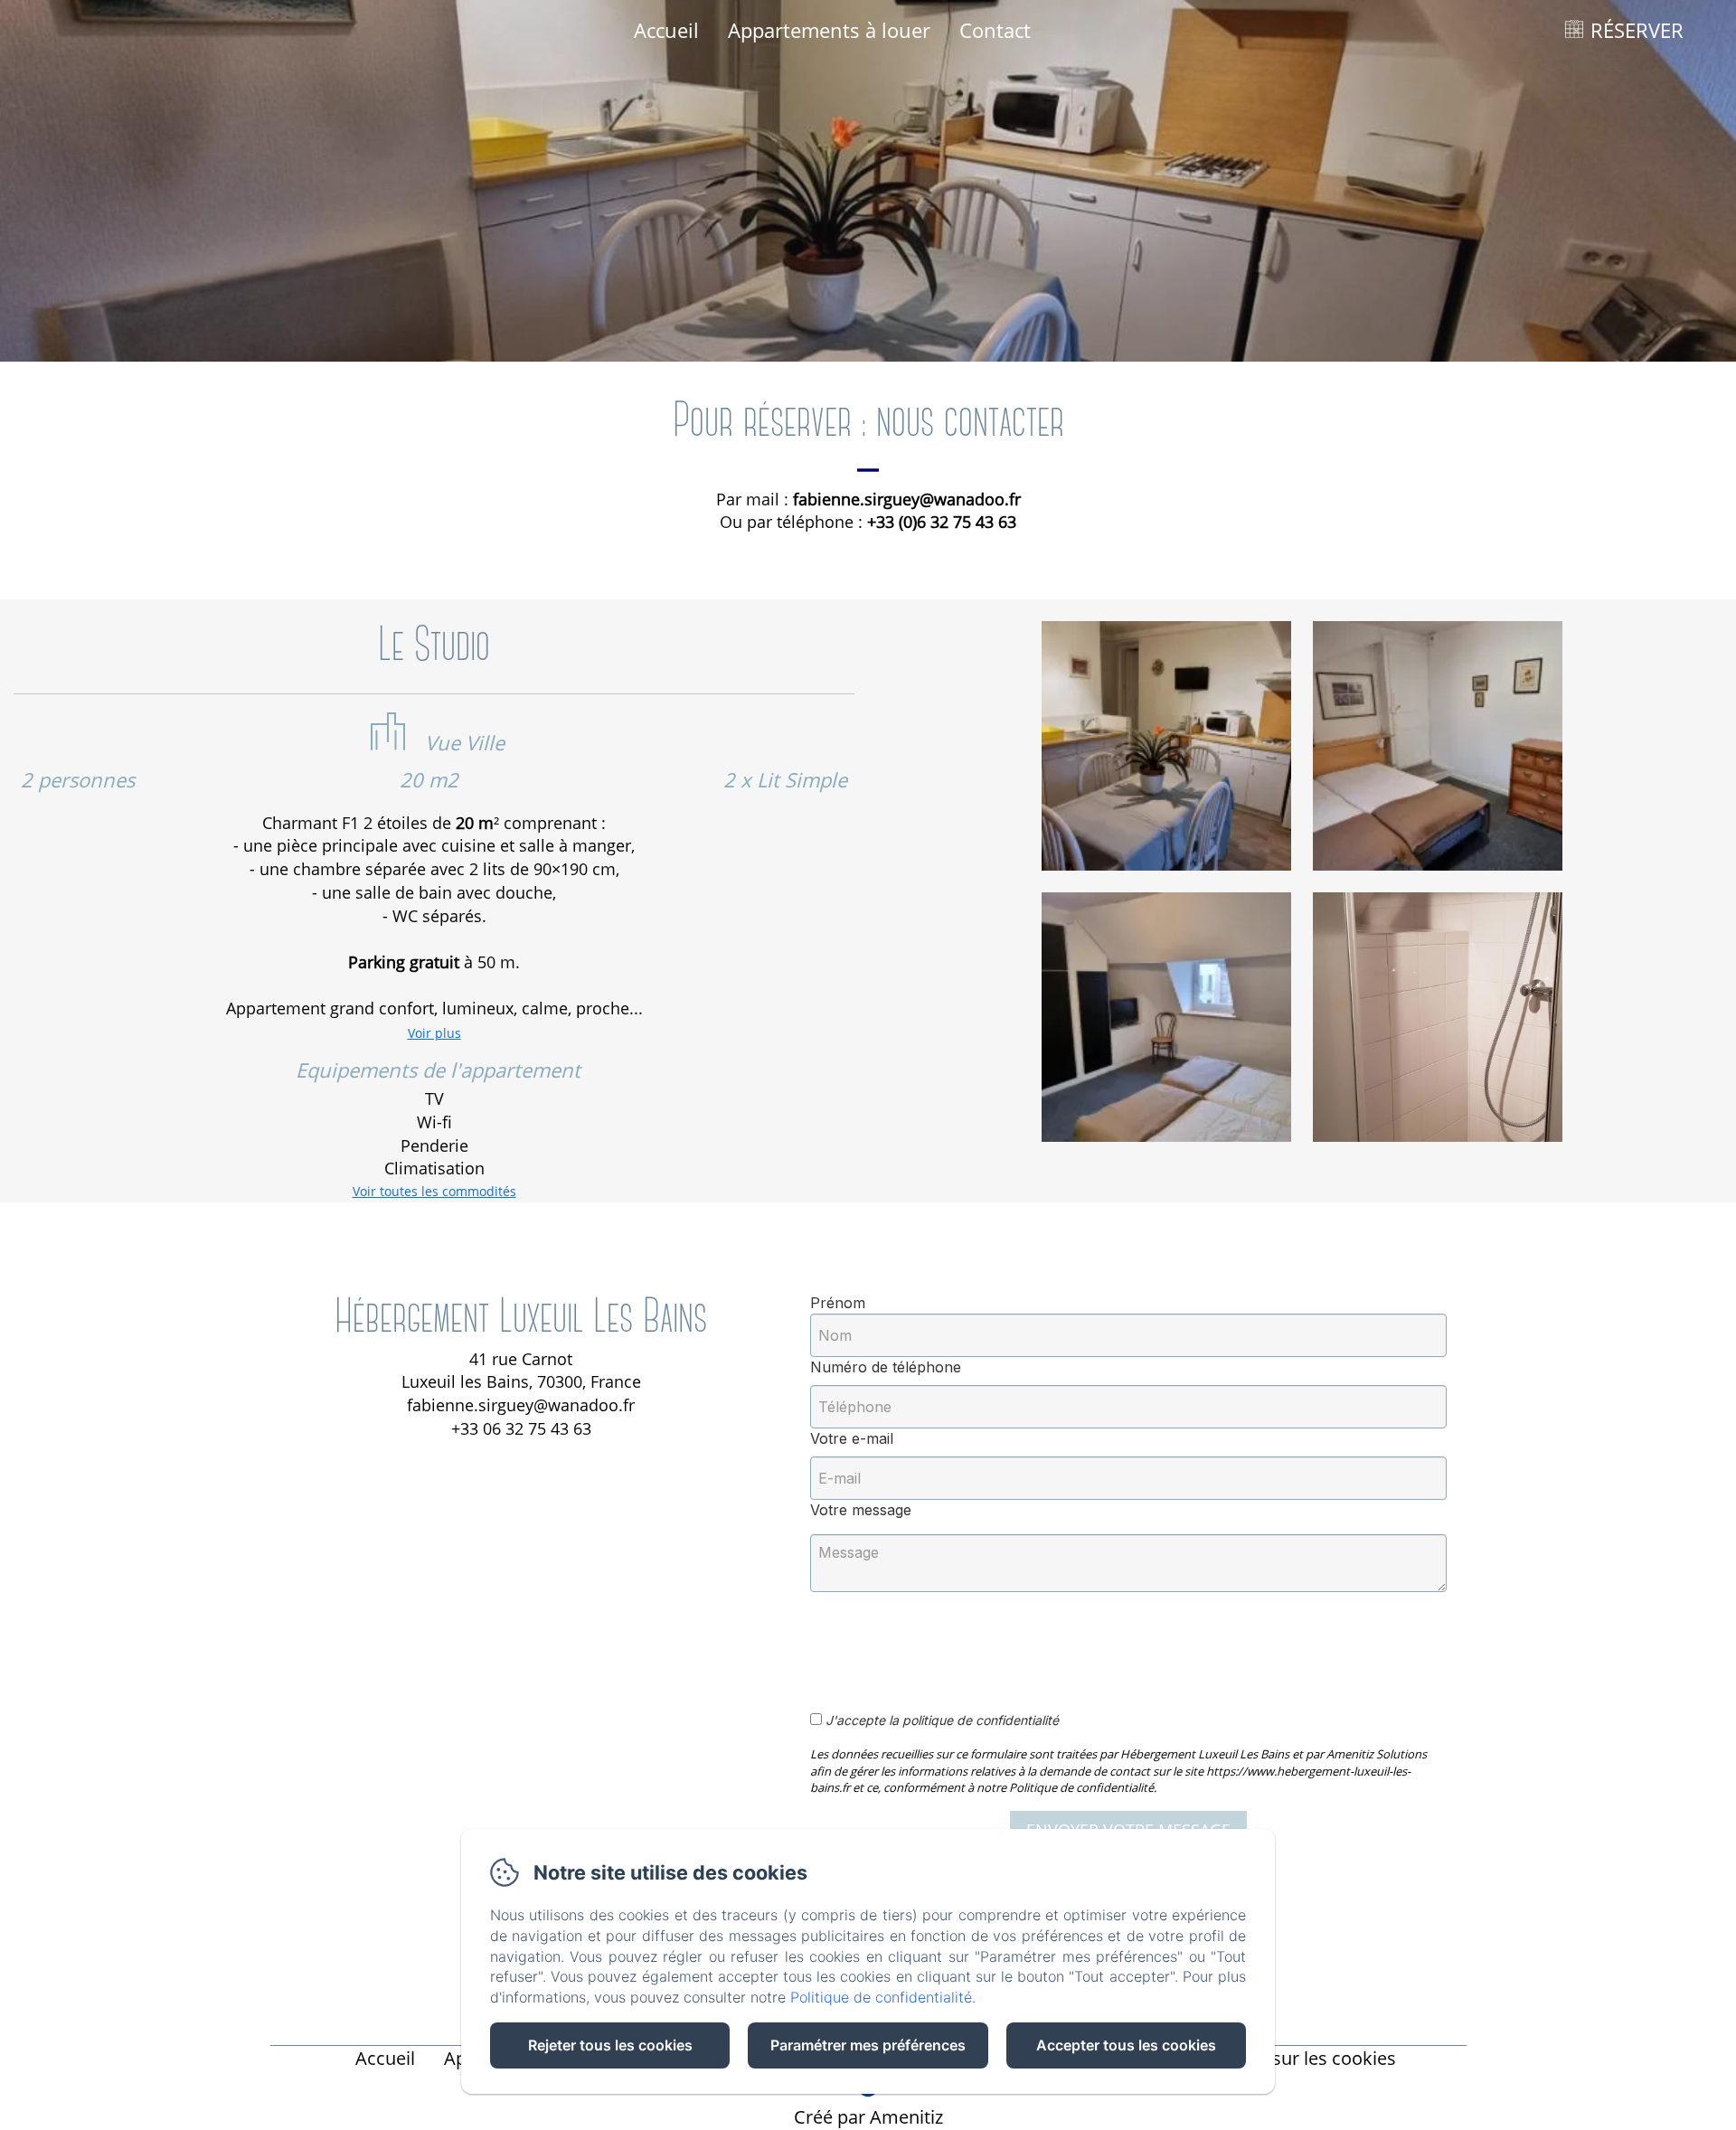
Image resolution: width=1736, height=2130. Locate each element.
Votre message (861, 1510)
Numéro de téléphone (886, 1367)
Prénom (838, 1303)
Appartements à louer (829, 30)
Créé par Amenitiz (868, 2117)
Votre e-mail (852, 1438)
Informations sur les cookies (1277, 2058)
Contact (995, 30)
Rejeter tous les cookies (610, 2045)
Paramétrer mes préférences (868, 2045)
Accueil (666, 30)
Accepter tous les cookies (1126, 2045)
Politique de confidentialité (881, 1997)
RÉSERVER (1637, 30)
